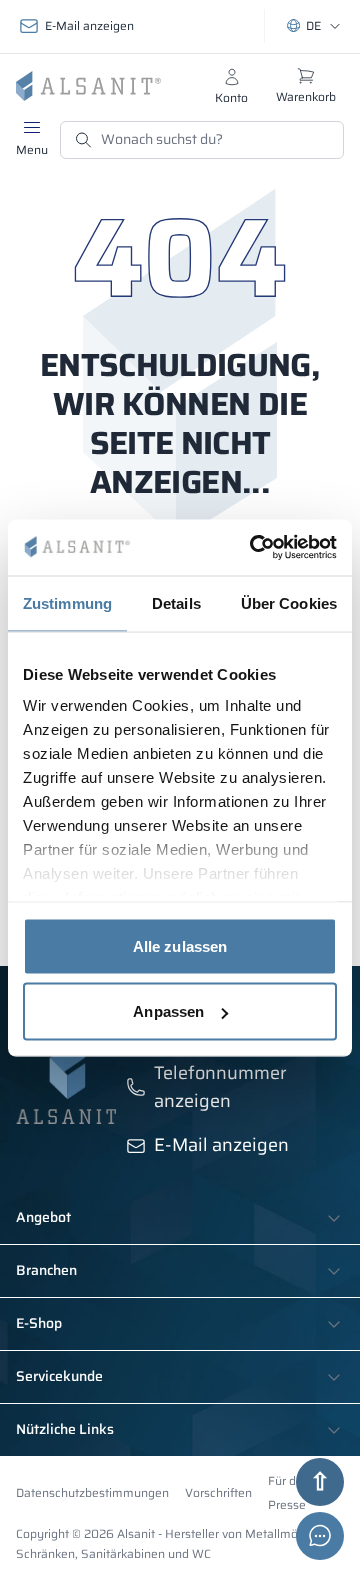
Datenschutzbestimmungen (92, 1492)
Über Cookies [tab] (289, 602)
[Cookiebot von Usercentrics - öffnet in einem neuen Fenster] (254, 548)
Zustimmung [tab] (67, 602)
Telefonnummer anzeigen (220, 1087)
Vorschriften (218, 1492)
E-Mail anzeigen (89, 25)
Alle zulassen (180, 945)
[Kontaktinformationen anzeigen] (320, 1536)
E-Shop (39, 1324)
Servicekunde (59, 1377)
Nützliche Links (65, 1430)
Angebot (43, 1218)
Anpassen (168, 1011)
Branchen (46, 1271)
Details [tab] (176, 602)
